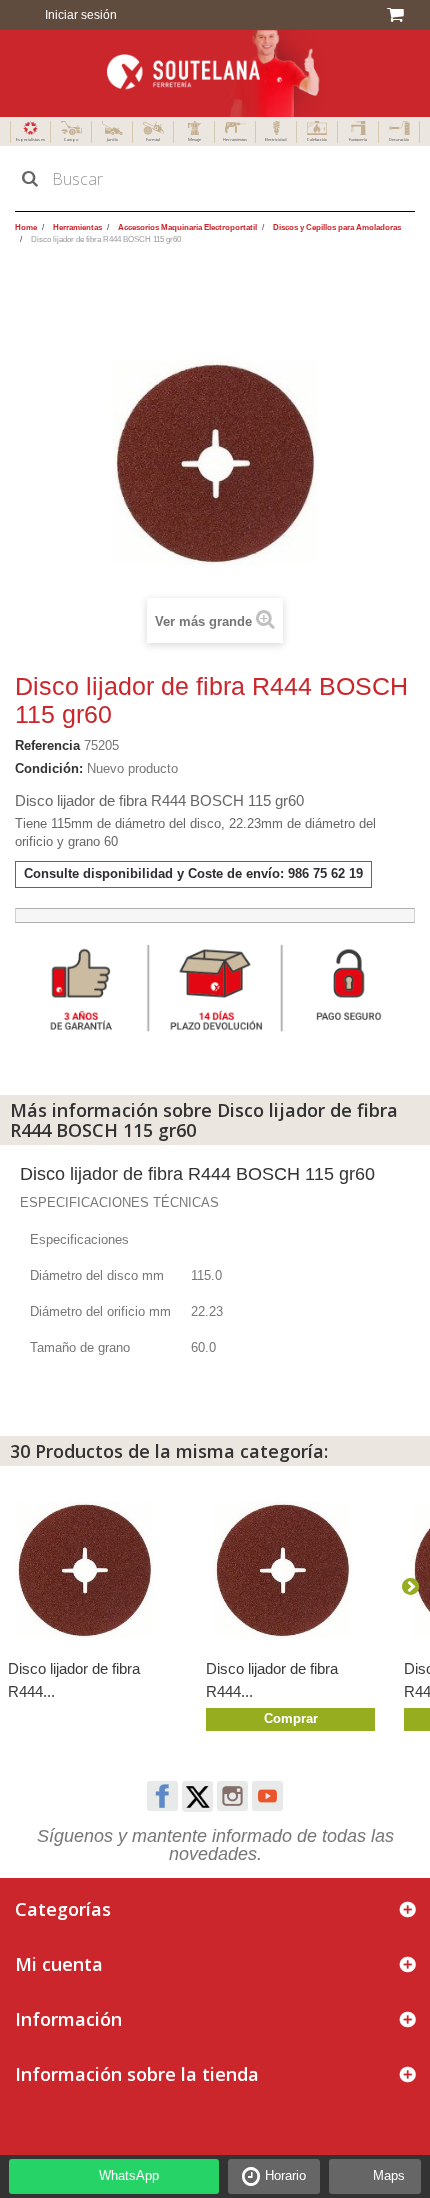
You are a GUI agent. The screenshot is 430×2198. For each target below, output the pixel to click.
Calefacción (317, 139)
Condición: (49, 768)
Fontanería (358, 139)
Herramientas (235, 139)
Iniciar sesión (79, 15)
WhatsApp (129, 2175)
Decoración (399, 139)
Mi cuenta (59, 1964)
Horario (285, 2175)
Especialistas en (30, 139)
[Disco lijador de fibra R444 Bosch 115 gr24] (97, 1570)
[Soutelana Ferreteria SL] (215, 73)
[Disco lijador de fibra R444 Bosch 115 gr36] (295, 1570)
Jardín (112, 139)
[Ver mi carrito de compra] (398, 15)
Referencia (47, 745)
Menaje (194, 139)
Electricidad (276, 139)
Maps (389, 2175)
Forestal (153, 139)
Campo (71, 139)
